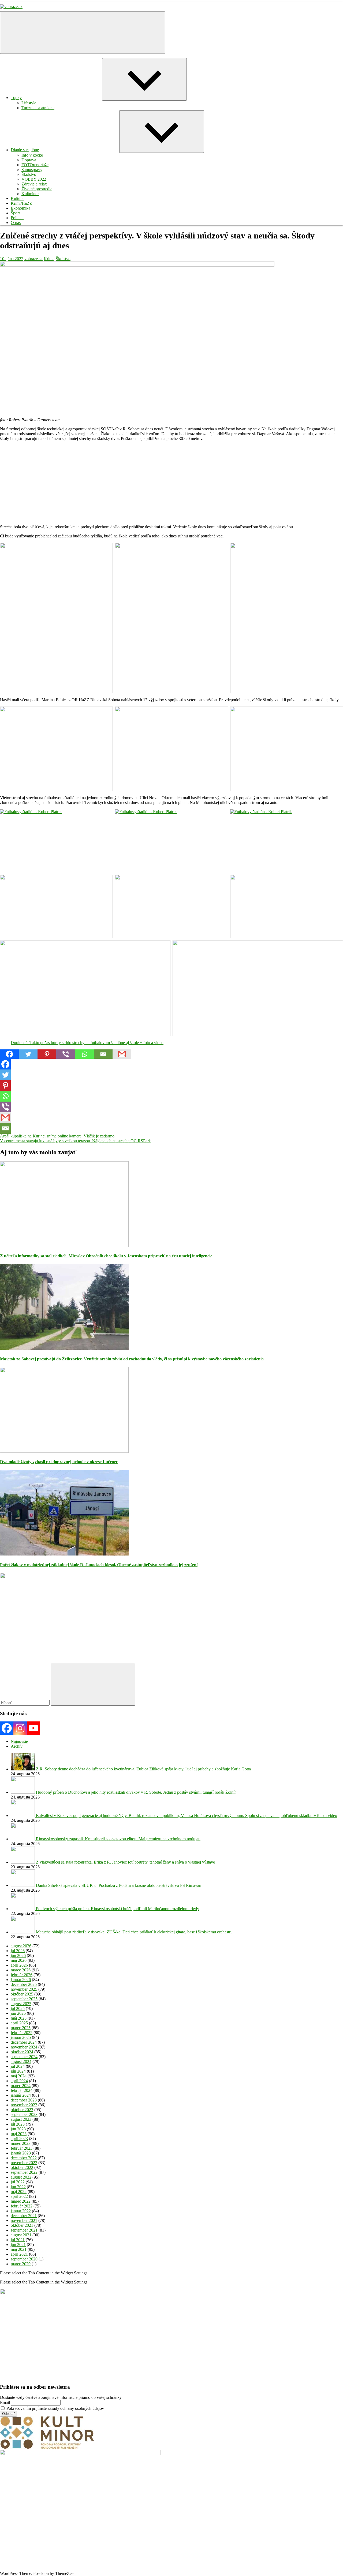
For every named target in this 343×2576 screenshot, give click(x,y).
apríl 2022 (19, 2196)
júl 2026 (18, 1951)
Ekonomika (20, 208)
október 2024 (22, 2052)
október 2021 (22, 2225)
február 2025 (22, 2033)
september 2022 (24, 2172)
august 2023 (21, 2119)
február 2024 (22, 2090)
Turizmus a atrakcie (38, 108)
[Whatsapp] (84, 1054)
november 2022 (24, 2163)
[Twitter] (28, 1054)
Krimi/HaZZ (21, 203)
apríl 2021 (19, 2254)
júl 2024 (18, 2066)
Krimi (49, 259)
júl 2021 (18, 2240)
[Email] (103, 1054)
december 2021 (24, 2216)
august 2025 (21, 2004)
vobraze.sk (33, 259)
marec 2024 (21, 2086)
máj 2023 (19, 2134)
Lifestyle (29, 103)
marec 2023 (21, 2143)
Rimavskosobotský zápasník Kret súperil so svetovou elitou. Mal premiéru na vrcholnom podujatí (118, 1839)
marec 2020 (21, 2264)
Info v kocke (32, 155)
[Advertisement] (161, 483)
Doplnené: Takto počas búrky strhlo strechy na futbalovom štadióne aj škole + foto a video (87, 1043)
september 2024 (24, 2057)
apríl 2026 (19, 1965)
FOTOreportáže (35, 165)
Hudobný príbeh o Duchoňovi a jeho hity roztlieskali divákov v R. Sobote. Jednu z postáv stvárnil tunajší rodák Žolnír (136, 1792)
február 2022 (22, 2206)
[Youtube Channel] (33, 1728)
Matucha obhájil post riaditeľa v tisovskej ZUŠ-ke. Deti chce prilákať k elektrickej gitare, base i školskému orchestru (134, 1932)
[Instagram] (20, 1728)
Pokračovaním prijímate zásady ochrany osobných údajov (55, 2408)
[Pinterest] (47, 1054)
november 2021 (24, 2220)
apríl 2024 (19, 2081)
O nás (16, 223)
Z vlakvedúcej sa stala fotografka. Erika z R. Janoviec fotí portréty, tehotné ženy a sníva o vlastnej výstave (125, 1862)
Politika (17, 218)
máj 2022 (19, 2192)
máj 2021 (19, 2249)
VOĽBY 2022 (34, 179)
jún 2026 (18, 1955)
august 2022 (21, 2177)
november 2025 (24, 1989)
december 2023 (24, 2100)
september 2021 (24, 2230)
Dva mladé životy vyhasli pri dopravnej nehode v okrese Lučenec (59, 1462)
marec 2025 (21, 2028)
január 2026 (21, 1980)
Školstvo (29, 174)
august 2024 (21, 2061)
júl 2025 (18, 2008)
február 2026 (22, 1975)
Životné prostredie (37, 189)
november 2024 (24, 2047)
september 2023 (24, 2114)
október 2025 (22, 1994)
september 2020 (24, 2259)
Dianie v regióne (25, 150)
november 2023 (24, 2105)
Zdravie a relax (34, 184)
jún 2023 (18, 2129)
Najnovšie (19, 1741)
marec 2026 (21, 1970)
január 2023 (21, 2153)
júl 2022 (18, 2182)
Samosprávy (32, 170)
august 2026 (21, 1946)
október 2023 (22, 2110)
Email (5, 2402)
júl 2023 (18, 2124)
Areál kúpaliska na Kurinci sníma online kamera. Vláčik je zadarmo (57, 1136)
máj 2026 (19, 1960)
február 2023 (22, 2148)
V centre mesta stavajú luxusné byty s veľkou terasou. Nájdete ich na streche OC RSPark (75, 1141)
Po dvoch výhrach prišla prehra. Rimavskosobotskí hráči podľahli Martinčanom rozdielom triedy (118, 1909)
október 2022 (22, 2167)
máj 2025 (19, 2018)
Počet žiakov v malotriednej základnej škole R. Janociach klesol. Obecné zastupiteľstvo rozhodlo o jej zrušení (99, 1565)
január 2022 (21, 2211)
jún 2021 (18, 2245)
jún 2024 (18, 2071)
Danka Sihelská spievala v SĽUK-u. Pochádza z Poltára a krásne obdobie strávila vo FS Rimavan (119, 1885)
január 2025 (21, 2037)
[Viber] (66, 1054)
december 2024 (24, 2042)
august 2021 (21, 2235)
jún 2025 (18, 2013)
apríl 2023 (19, 2139)
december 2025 (24, 1984)
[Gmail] (122, 1054)
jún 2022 (18, 2187)
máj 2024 (19, 2076)
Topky (16, 98)
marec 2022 (21, 2201)
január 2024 (21, 2095)
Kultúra (17, 198)
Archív (17, 1746)
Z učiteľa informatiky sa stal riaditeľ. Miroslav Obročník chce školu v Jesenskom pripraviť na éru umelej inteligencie (106, 1256)
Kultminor (30, 194)
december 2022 (24, 2158)
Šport (15, 213)
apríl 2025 (19, 2023)
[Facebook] (9, 1054)
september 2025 (24, 1999)
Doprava (29, 160)
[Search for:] (25, 1703)
